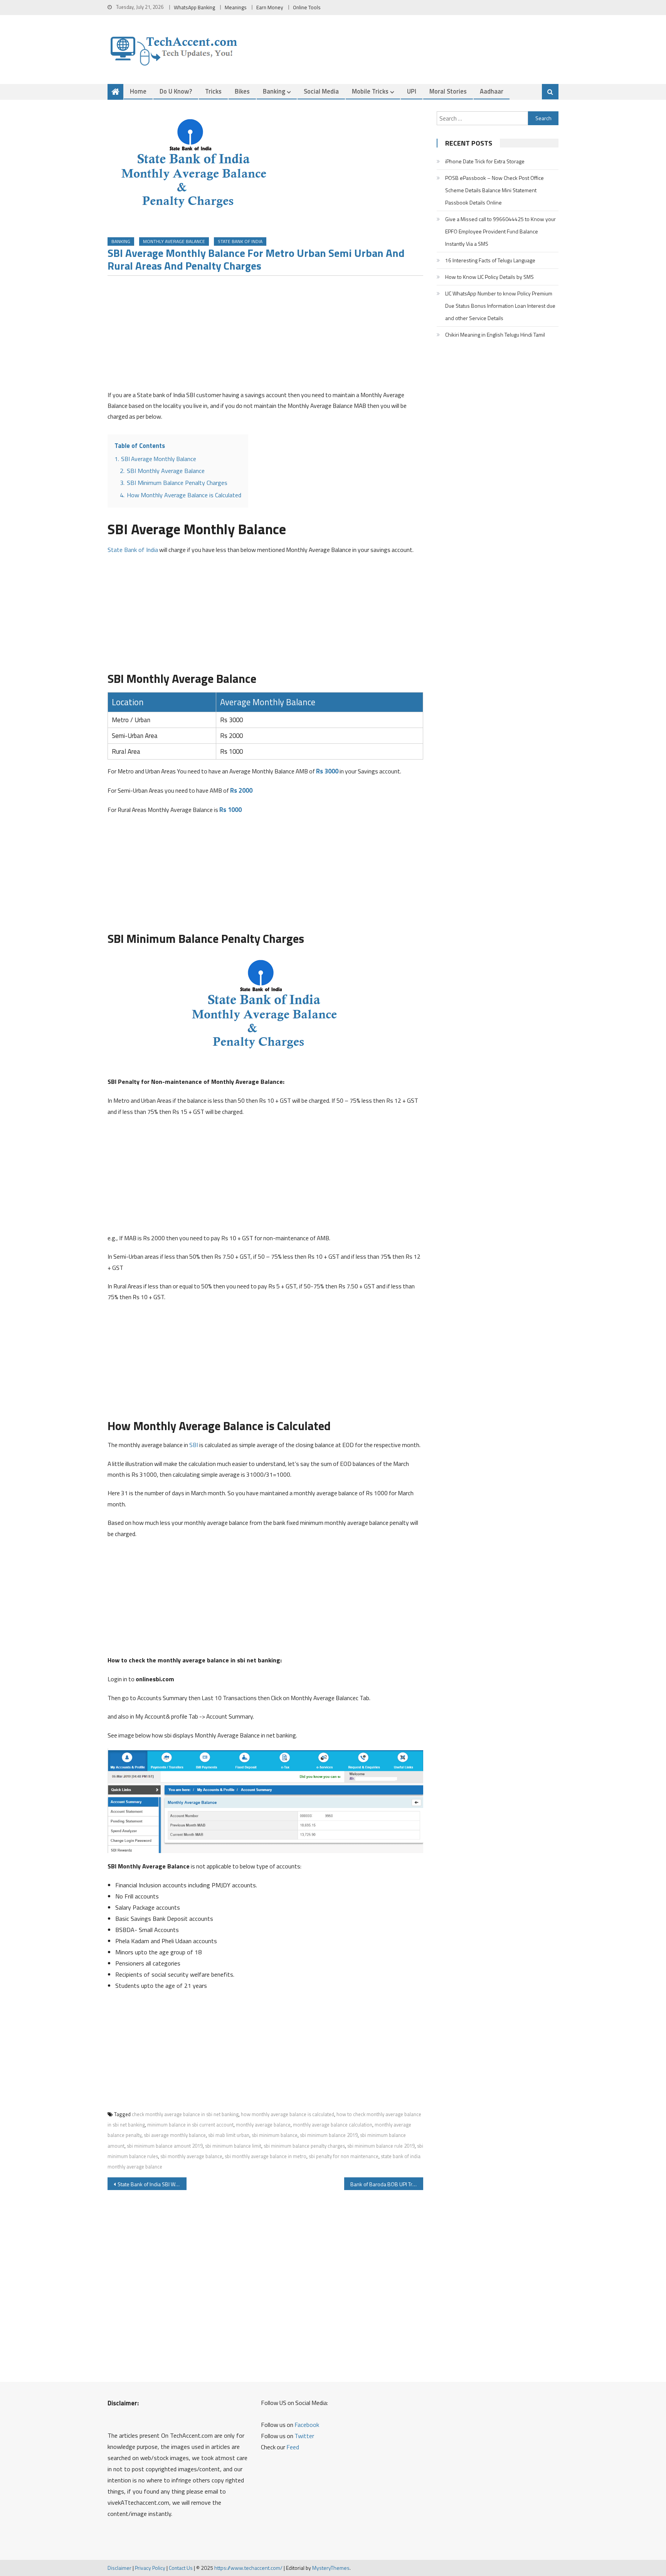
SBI (194, 1445)
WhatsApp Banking (194, 7)
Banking (274, 91)
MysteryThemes (331, 2568)
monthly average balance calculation (333, 2125)
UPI (412, 91)
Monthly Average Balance (174, 241)
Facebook (307, 2425)
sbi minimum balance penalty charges (304, 2146)
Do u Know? (176, 91)
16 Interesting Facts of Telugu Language (490, 260)
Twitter (304, 2436)
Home (138, 91)
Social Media (321, 91)
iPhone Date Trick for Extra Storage (485, 161)
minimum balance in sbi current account (190, 2125)
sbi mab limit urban (229, 2135)
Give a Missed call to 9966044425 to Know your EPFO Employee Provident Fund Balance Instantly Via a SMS (500, 231)
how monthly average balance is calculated (288, 2114)
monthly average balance (263, 2125)
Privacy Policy (150, 2568)
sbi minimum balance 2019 (329, 2135)
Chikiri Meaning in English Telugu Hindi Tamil (495, 335)
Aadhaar (492, 91)
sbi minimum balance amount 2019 (165, 2146)
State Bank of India (240, 241)
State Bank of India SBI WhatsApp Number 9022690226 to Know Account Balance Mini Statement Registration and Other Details (152, 2184)
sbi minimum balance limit (233, 2146)
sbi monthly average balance (191, 2156)
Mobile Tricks (370, 91)
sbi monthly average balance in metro (266, 2156)
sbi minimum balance (275, 2135)
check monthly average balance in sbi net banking (185, 2114)
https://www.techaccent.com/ (248, 2568)
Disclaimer (119, 2568)
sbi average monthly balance (175, 2135)
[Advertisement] (265, 335)
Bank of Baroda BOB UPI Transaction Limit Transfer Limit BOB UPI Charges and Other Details (387, 2184)
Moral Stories (448, 91)
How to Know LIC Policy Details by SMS (489, 277)
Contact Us (181, 2568)
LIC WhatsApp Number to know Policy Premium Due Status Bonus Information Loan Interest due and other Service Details (500, 306)
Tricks (213, 91)
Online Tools (307, 7)
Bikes (242, 91)
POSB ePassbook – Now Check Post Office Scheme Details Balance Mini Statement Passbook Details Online (494, 190)
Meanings (236, 7)
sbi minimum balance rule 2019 (381, 2146)
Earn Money (270, 7)
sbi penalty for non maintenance (344, 2156)
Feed (293, 2447)
